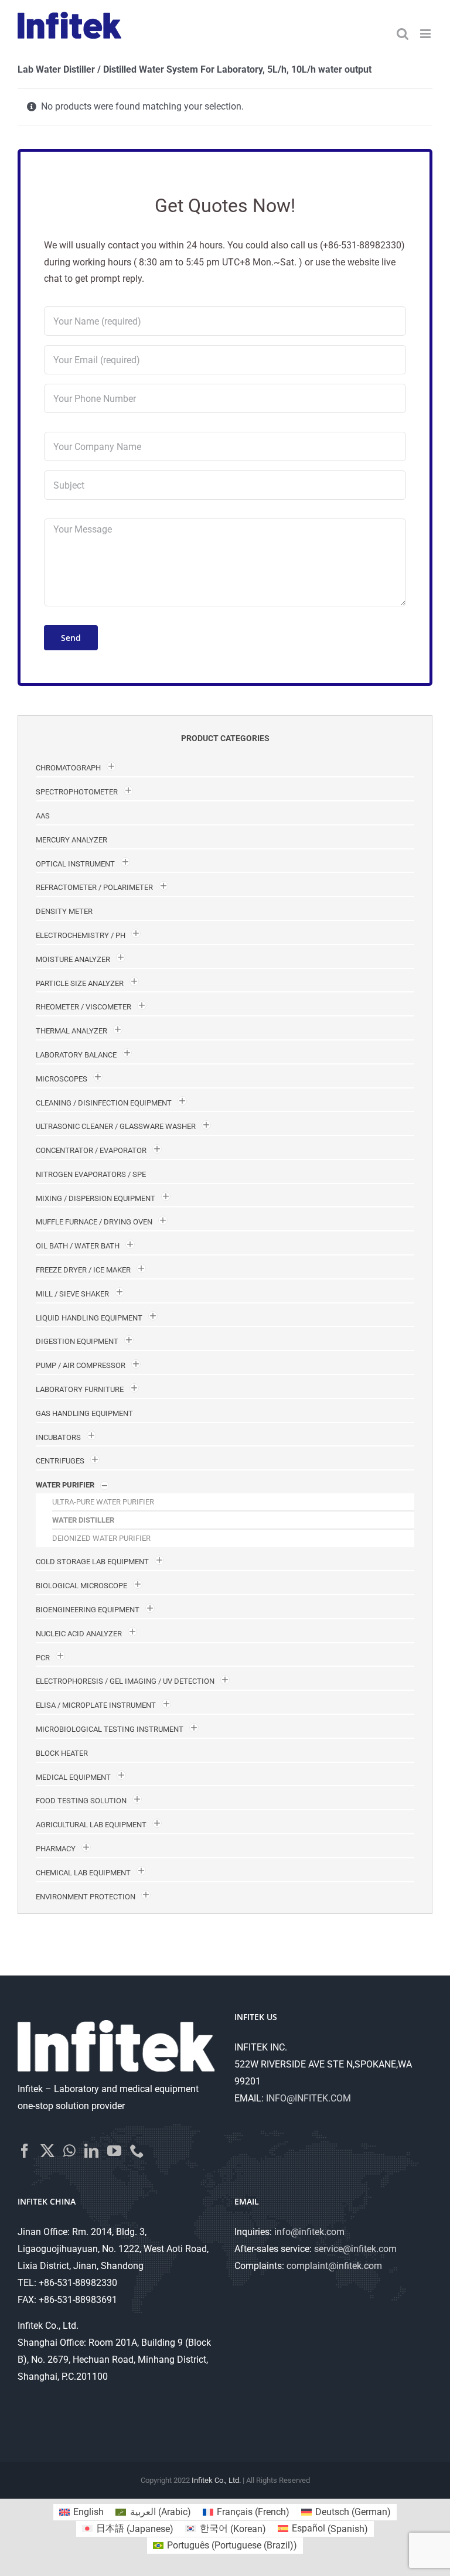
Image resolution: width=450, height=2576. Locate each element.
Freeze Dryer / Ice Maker (83, 1270)
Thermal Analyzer (71, 1031)
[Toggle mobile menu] (426, 34)
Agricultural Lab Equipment (91, 1825)
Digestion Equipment (77, 1341)
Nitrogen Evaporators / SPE (91, 1174)
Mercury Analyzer (71, 840)
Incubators (58, 1437)
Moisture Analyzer (73, 959)
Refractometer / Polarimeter (94, 887)
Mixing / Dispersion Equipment (96, 1198)
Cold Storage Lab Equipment (92, 1562)
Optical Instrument (75, 864)
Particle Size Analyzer (80, 983)
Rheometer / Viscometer (83, 1007)
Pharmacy (56, 1849)
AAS (43, 816)
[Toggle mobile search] (403, 34)
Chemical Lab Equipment (83, 1873)
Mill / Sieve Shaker (72, 1294)
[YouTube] (114, 2151)
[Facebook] (25, 2151)
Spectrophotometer (77, 792)
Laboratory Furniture (80, 1389)
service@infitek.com (355, 2249)
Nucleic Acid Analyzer (79, 1634)
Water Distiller (83, 1520)
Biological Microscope (81, 1586)
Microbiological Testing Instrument (110, 1729)
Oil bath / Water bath (78, 1246)
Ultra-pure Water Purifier (103, 1502)
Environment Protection (86, 1897)
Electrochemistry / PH (81, 935)
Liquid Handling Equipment (89, 1318)
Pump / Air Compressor (81, 1365)
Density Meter (64, 911)
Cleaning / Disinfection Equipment (104, 1103)
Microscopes (62, 1079)
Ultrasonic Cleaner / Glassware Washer (116, 1126)
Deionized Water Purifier (101, 1538)
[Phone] (137, 2151)
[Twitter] (47, 2151)
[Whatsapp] (69, 2151)
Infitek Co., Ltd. (216, 2480)
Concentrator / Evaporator (91, 1150)
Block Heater (62, 1753)
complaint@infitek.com (334, 2266)
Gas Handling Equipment (84, 1413)
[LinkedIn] (91, 2151)
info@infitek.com (309, 2232)
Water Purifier (65, 1485)
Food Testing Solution (81, 1801)
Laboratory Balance (76, 1055)
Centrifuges (60, 1461)
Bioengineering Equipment (88, 1610)
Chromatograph (68, 768)
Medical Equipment (73, 1777)
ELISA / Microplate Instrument (96, 1705)
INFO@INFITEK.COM (308, 2098)
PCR (43, 1658)
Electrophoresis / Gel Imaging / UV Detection (125, 1681)
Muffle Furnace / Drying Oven (94, 1222)
